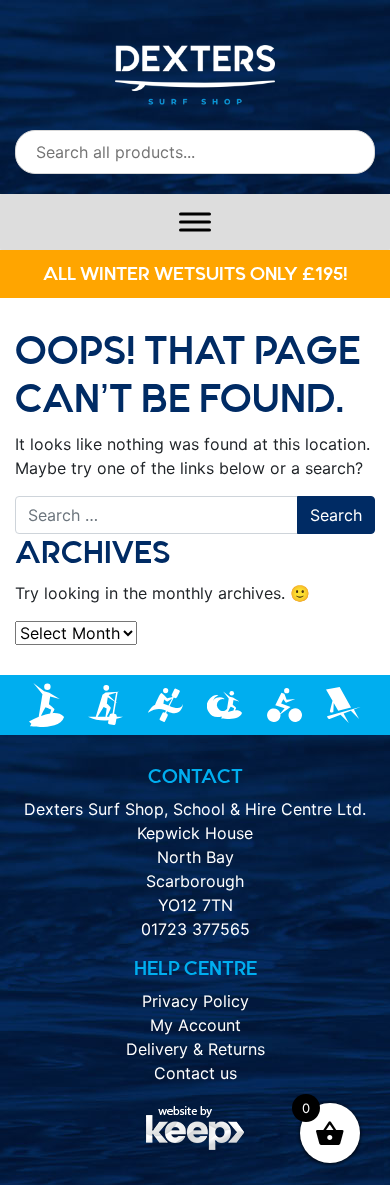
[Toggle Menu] (195, 221)
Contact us (195, 1073)
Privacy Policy (195, 1001)
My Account (195, 1025)
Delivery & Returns (195, 1049)
